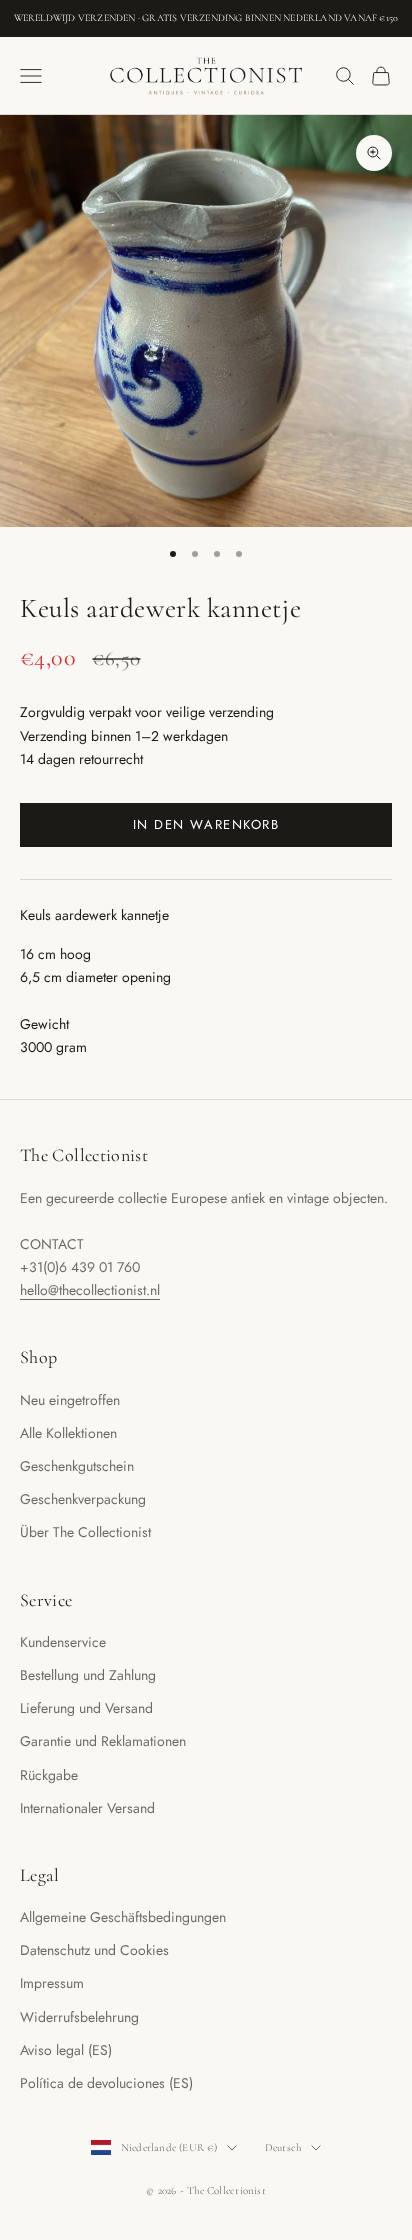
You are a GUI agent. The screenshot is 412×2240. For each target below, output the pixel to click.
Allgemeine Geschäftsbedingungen (123, 1917)
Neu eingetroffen (70, 1400)
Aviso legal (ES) (66, 2050)
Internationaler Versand (87, 1808)
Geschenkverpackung (83, 1499)
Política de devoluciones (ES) (106, 2083)
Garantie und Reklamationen (103, 1741)
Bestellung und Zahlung (88, 1675)
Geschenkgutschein (77, 1466)
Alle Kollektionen (68, 1433)
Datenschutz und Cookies (94, 1950)
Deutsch (283, 2147)
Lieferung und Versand (86, 1708)
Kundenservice (63, 1642)
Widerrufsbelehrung (79, 2017)
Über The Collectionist (85, 1532)
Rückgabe (49, 1775)
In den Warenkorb (206, 824)
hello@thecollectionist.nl (90, 1290)
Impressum (52, 1983)
